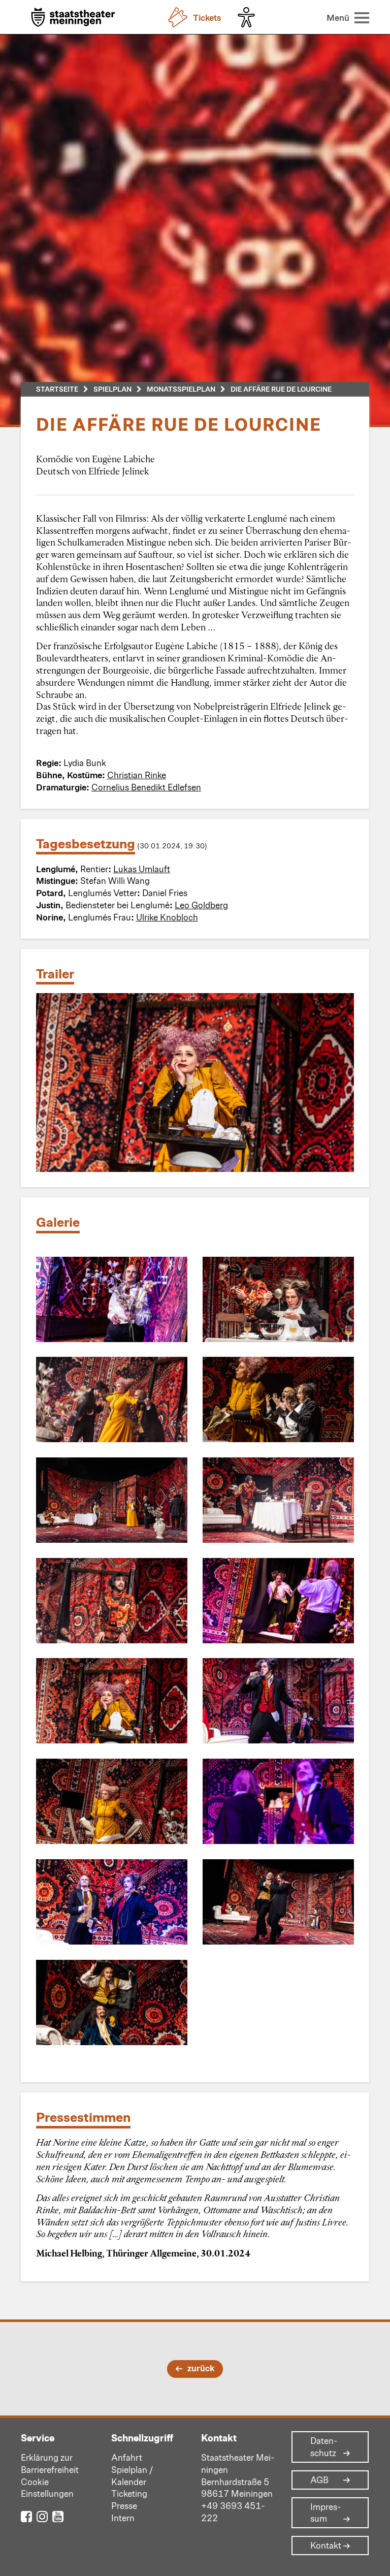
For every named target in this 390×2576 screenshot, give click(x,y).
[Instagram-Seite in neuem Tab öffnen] (42, 2516)
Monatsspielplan (181, 389)
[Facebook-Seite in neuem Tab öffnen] (26, 2516)
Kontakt (326, 2546)
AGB (319, 2480)
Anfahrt (127, 2457)
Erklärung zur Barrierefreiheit (50, 2463)
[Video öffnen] (195, 1083)
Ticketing (129, 2493)
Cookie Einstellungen (47, 2488)
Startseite (57, 389)
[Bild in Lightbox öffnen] (112, 1299)
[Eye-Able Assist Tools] (249, 17)
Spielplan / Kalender (132, 2475)
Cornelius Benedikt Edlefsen (146, 787)
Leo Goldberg (201, 905)
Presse (124, 2505)
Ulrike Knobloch (167, 917)
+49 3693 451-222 (233, 2511)
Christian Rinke (137, 775)
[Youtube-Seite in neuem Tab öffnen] (58, 2516)
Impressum (326, 2513)
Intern (123, 2518)
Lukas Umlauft (142, 869)
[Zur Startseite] (73, 18)
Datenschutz (324, 2447)
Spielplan (112, 389)
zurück (201, 2368)
